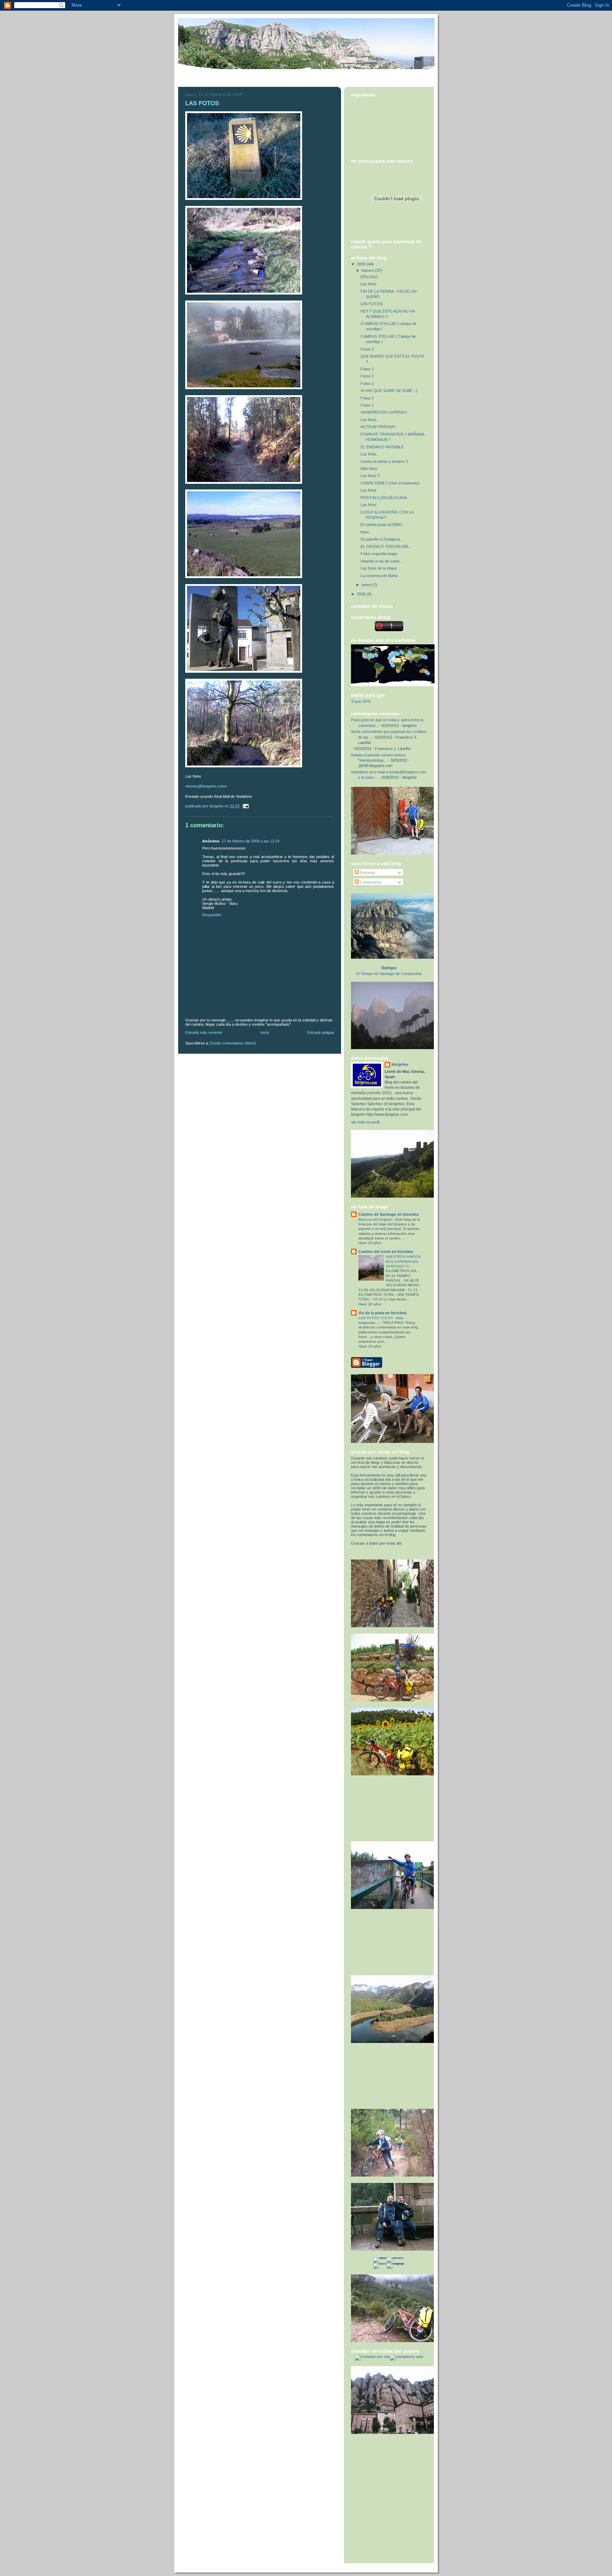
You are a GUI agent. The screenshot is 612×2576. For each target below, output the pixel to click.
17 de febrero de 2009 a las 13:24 (251, 841)
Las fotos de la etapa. (379, 568)
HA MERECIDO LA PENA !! (384, 412)
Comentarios (370, 882)
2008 (362, 594)
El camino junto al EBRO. (382, 525)
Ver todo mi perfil (365, 1122)
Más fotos (369, 469)
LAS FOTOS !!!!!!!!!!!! (376, 1318)
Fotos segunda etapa (379, 554)
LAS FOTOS (372, 304)
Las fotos (369, 284)
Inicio (265, 1032)
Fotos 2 (367, 349)
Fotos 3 (367, 369)
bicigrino (400, 1064)
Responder (212, 915)
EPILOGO (369, 277)
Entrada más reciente (204, 1032)
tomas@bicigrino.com (206, 786)
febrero (368, 270)
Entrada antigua (321, 1032)
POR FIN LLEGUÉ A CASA (384, 498)
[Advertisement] (383, 1808)
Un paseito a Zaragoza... (382, 539)
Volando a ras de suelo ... (382, 561)
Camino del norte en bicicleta (386, 1251)
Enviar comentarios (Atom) (233, 1043)
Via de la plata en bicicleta (382, 1313)
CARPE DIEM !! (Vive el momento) (390, 483)
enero (367, 585)
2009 (362, 264)
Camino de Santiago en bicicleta (389, 1214)
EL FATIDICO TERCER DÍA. (385, 547)
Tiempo (389, 968)
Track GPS (361, 701)
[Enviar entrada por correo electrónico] (245, 806)
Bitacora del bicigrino (376, 1219)
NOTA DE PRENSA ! (378, 427)
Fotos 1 (367, 383)
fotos (365, 532)
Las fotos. (369, 420)
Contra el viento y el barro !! (384, 461)
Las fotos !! (370, 476)
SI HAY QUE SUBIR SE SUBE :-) (389, 391)
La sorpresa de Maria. (379, 576)
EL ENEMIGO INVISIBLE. (383, 447)
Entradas (367, 873)
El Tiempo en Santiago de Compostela (389, 974)
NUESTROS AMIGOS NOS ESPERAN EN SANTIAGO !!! (403, 1261)
